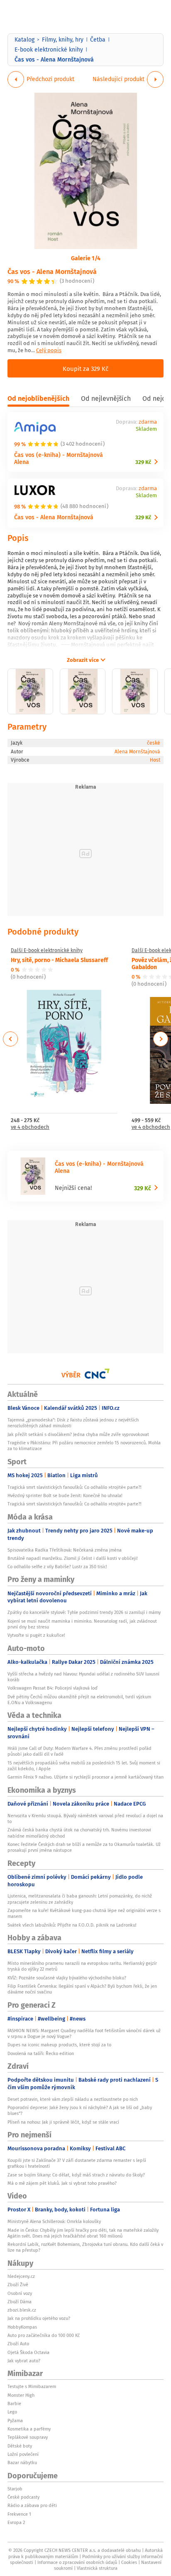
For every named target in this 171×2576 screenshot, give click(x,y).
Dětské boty (20, 2446)
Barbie (14, 2403)
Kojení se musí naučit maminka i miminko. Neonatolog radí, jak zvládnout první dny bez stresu (82, 1624)
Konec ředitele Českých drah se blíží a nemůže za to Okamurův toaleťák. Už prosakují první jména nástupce (84, 1847)
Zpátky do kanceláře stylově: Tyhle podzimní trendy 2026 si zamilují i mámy (84, 1612)
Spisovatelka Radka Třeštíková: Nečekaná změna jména (65, 1550)
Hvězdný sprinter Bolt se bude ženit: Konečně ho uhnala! (65, 1495)
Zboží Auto (18, 2344)
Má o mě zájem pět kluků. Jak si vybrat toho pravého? (62, 2183)
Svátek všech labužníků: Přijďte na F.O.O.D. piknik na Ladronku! (72, 1925)
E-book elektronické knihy (49, 49)
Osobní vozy (20, 2293)
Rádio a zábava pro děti (32, 2505)
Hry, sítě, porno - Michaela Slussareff (59, 960)
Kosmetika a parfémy (29, 2429)
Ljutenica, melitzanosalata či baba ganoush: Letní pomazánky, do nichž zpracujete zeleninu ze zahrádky (80, 1899)
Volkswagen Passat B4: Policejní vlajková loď (53, 1688)
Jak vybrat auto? (24, 2361)
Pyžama (15, 2421)
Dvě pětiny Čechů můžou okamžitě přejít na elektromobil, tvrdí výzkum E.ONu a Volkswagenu (79, 1700)
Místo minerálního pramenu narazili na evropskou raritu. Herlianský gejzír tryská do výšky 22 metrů (82, 1966)
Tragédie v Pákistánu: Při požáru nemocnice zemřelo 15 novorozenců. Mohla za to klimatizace (84, 1446)
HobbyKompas (22, 2327)
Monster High (21, 2395)
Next (161, 1039)
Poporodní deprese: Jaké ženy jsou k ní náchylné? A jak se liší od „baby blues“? (80, 2110)
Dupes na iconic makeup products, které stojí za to (59, 2045)
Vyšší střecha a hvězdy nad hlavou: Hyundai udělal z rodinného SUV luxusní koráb (83, 1677)
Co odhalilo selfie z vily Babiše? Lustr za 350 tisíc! (57, 1567)
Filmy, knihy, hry (63, 39)
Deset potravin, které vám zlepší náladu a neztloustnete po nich (73, 2099)
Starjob (15, 2489)
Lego (12, 2412)
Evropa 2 (16, 2522)
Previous (11, 1039)
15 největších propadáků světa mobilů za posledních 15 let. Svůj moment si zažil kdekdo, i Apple (84, 1766)
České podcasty (23, 2497)
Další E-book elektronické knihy (47, 950)
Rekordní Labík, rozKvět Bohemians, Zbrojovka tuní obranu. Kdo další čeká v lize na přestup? (85, 2247)
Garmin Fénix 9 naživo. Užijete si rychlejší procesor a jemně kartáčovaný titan (85, 1777)
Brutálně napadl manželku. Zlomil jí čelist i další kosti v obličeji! (73, 1558)
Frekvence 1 (19, 2514)
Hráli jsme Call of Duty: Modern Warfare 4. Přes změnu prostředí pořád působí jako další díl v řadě (79, 1751)
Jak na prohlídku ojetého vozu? (39, 2318)
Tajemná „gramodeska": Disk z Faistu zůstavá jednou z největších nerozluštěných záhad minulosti (73, 1423)
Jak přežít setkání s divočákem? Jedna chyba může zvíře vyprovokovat (78, 1434)
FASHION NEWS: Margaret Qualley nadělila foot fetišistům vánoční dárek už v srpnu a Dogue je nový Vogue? (84, 2033)
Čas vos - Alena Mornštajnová (52, 271)
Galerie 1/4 (86, 258)
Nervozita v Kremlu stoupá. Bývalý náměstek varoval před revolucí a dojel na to (85, 1818)
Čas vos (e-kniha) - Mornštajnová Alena (59, 458)
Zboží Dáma (20, 2302)
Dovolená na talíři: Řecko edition (41, 2053)
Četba (98, 39)
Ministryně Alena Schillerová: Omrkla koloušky (54, 2221)
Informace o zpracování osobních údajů (77, 2562)
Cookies (129, 2562)
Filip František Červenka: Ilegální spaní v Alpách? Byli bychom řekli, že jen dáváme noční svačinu (82, 1989)
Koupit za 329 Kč (85, 368)
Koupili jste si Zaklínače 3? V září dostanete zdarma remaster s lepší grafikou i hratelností (77, 2163)
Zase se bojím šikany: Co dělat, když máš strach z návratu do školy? (76, 2175)
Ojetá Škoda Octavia (28, 2352)
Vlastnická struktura (97, 2568)
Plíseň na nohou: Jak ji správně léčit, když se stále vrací (63, 2122)
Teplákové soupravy (28, 2437)
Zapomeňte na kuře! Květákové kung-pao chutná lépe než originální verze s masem (84, 1913)
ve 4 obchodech (30, 1127)
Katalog (24, 39)
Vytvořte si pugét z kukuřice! (36, 1635)
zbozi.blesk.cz (22, 2310)
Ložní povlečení (23, 2454)
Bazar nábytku (22, 2462)
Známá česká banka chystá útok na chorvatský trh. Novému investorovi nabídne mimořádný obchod (79, 1833)
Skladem (146, 429)
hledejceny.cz (21, 2276)
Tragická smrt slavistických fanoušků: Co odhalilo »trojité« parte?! (75, 1487)
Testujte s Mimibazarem (32, 2386)
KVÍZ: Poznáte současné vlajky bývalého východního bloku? (67, 1978)
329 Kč (143, 462)
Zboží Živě (18, 2285)
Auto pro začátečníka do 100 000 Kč (44, 2335)
